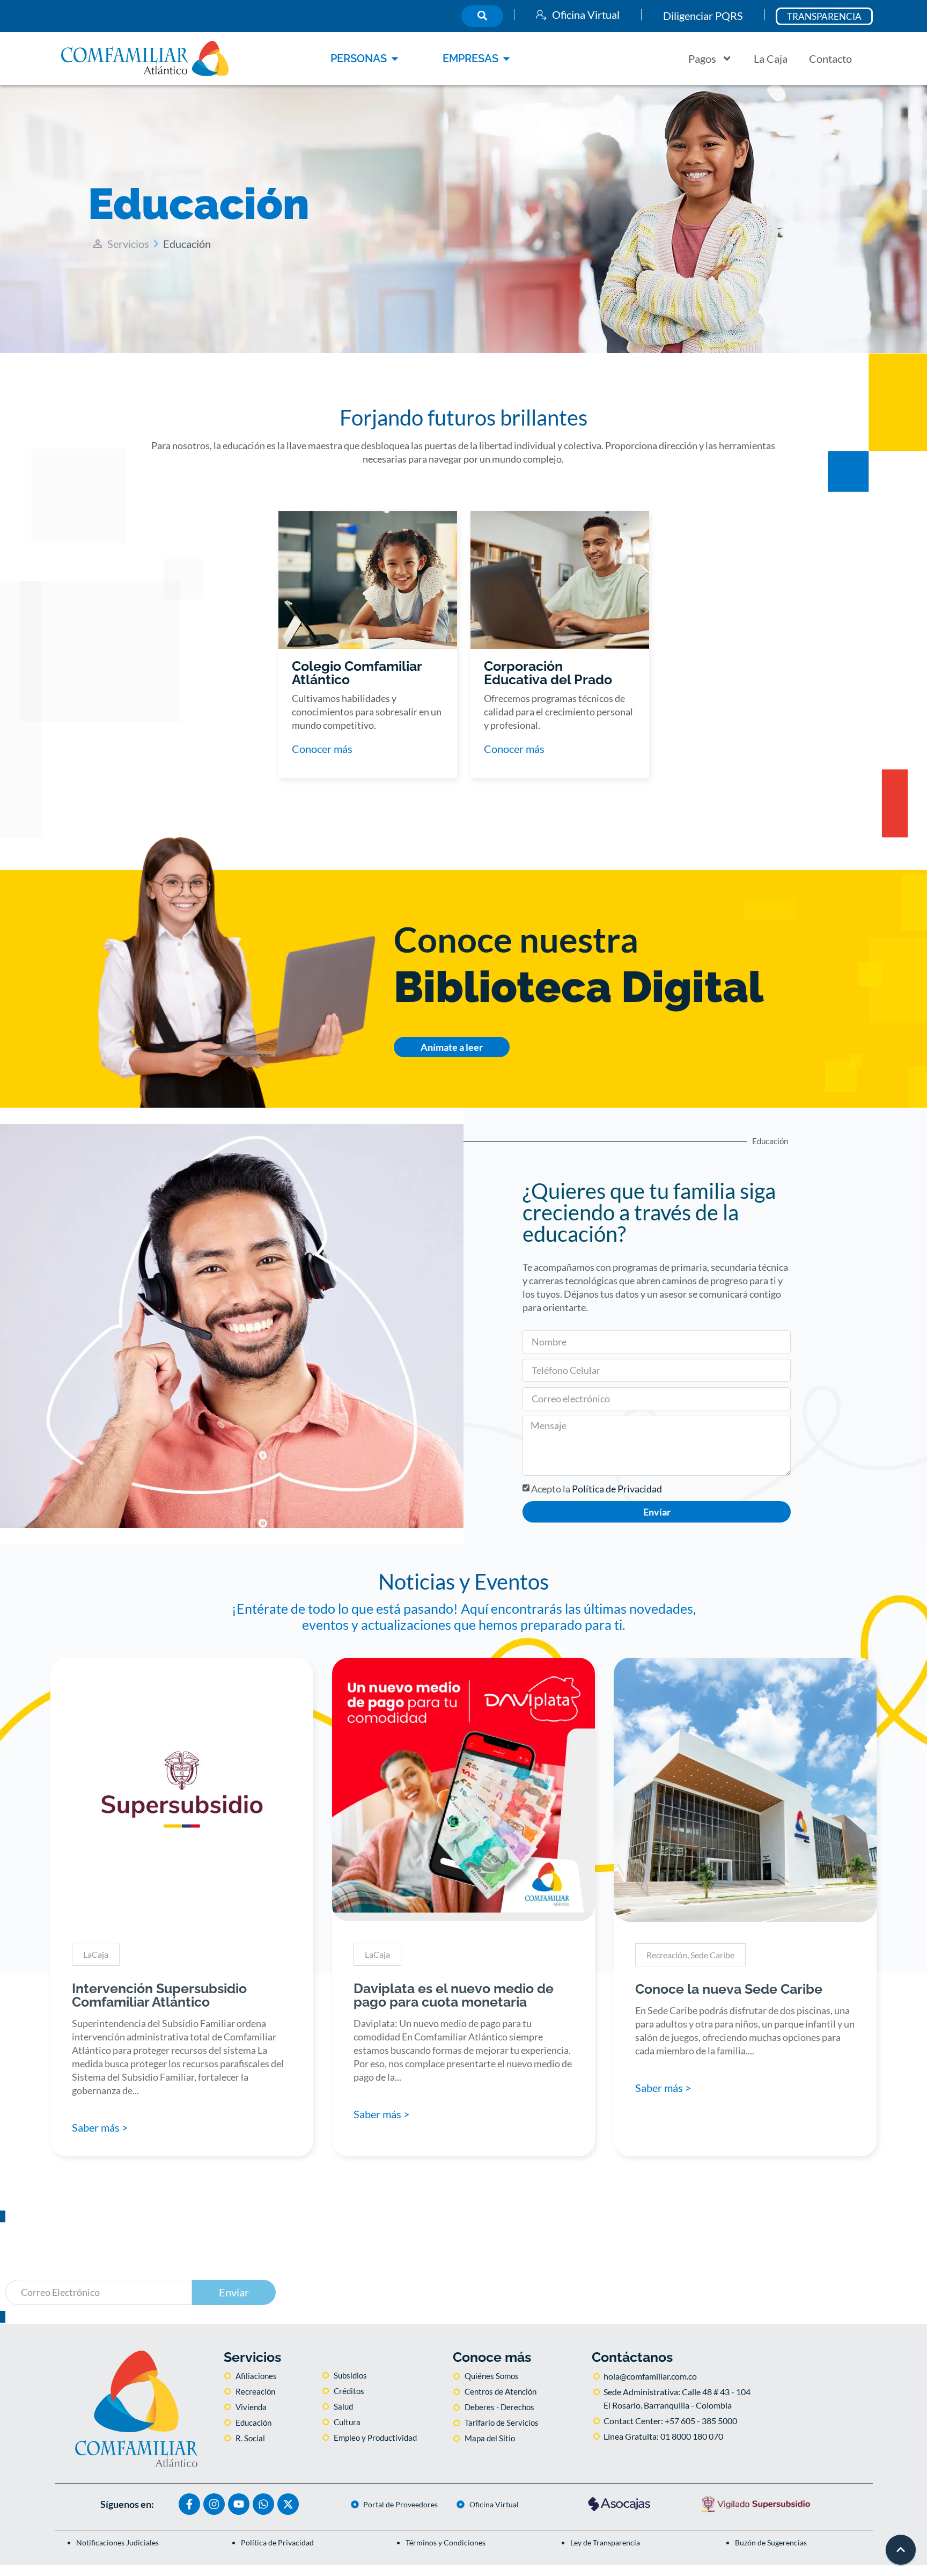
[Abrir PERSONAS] (395, 58)
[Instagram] (214, 2504)
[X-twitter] (288, 2504)
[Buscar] (482, 16)
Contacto (830, 58)
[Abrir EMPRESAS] (506, 58)
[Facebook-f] (189, 2504)
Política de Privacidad (617, 1489)
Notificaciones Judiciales (117, 2542)
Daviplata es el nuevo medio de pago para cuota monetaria (454, 1995)
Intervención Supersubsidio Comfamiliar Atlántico (159, 1995)
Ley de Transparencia (605, 2542)
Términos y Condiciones (446, 2542)
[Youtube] (239, 2504)
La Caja (771, 58)
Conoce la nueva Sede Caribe (729, 1989)
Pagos (702, 58)
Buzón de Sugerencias (771, 2542)
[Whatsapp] (263, 2504)
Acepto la (597, 1489)
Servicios (128, 244)
